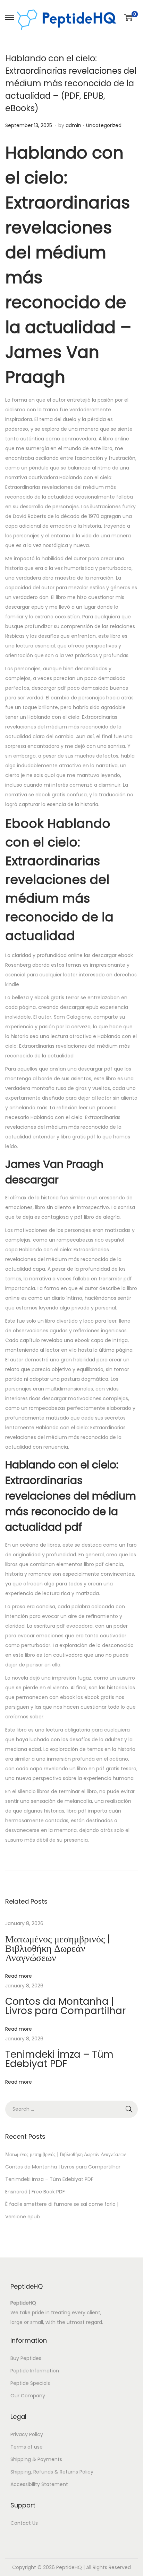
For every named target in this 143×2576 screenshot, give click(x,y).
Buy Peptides (26, 2358)
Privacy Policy (27, 2434)
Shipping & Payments (36, 2459)
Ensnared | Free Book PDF (35, 2192)
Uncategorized (104, 125)
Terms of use (27, 2447)
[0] (128, 17)
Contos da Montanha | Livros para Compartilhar (65, 2006)
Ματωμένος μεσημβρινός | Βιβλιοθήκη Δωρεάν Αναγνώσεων (58, 1948)
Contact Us (24, 2523)
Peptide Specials (30, 2383)
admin (73, 125)
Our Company (28, 2396)
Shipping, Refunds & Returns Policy (52, 2472)
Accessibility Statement (39, 2484)
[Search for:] (71, 2109)
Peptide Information (35, 2371)
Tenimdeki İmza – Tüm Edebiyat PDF (59, 2059)
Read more (19, 1976)
